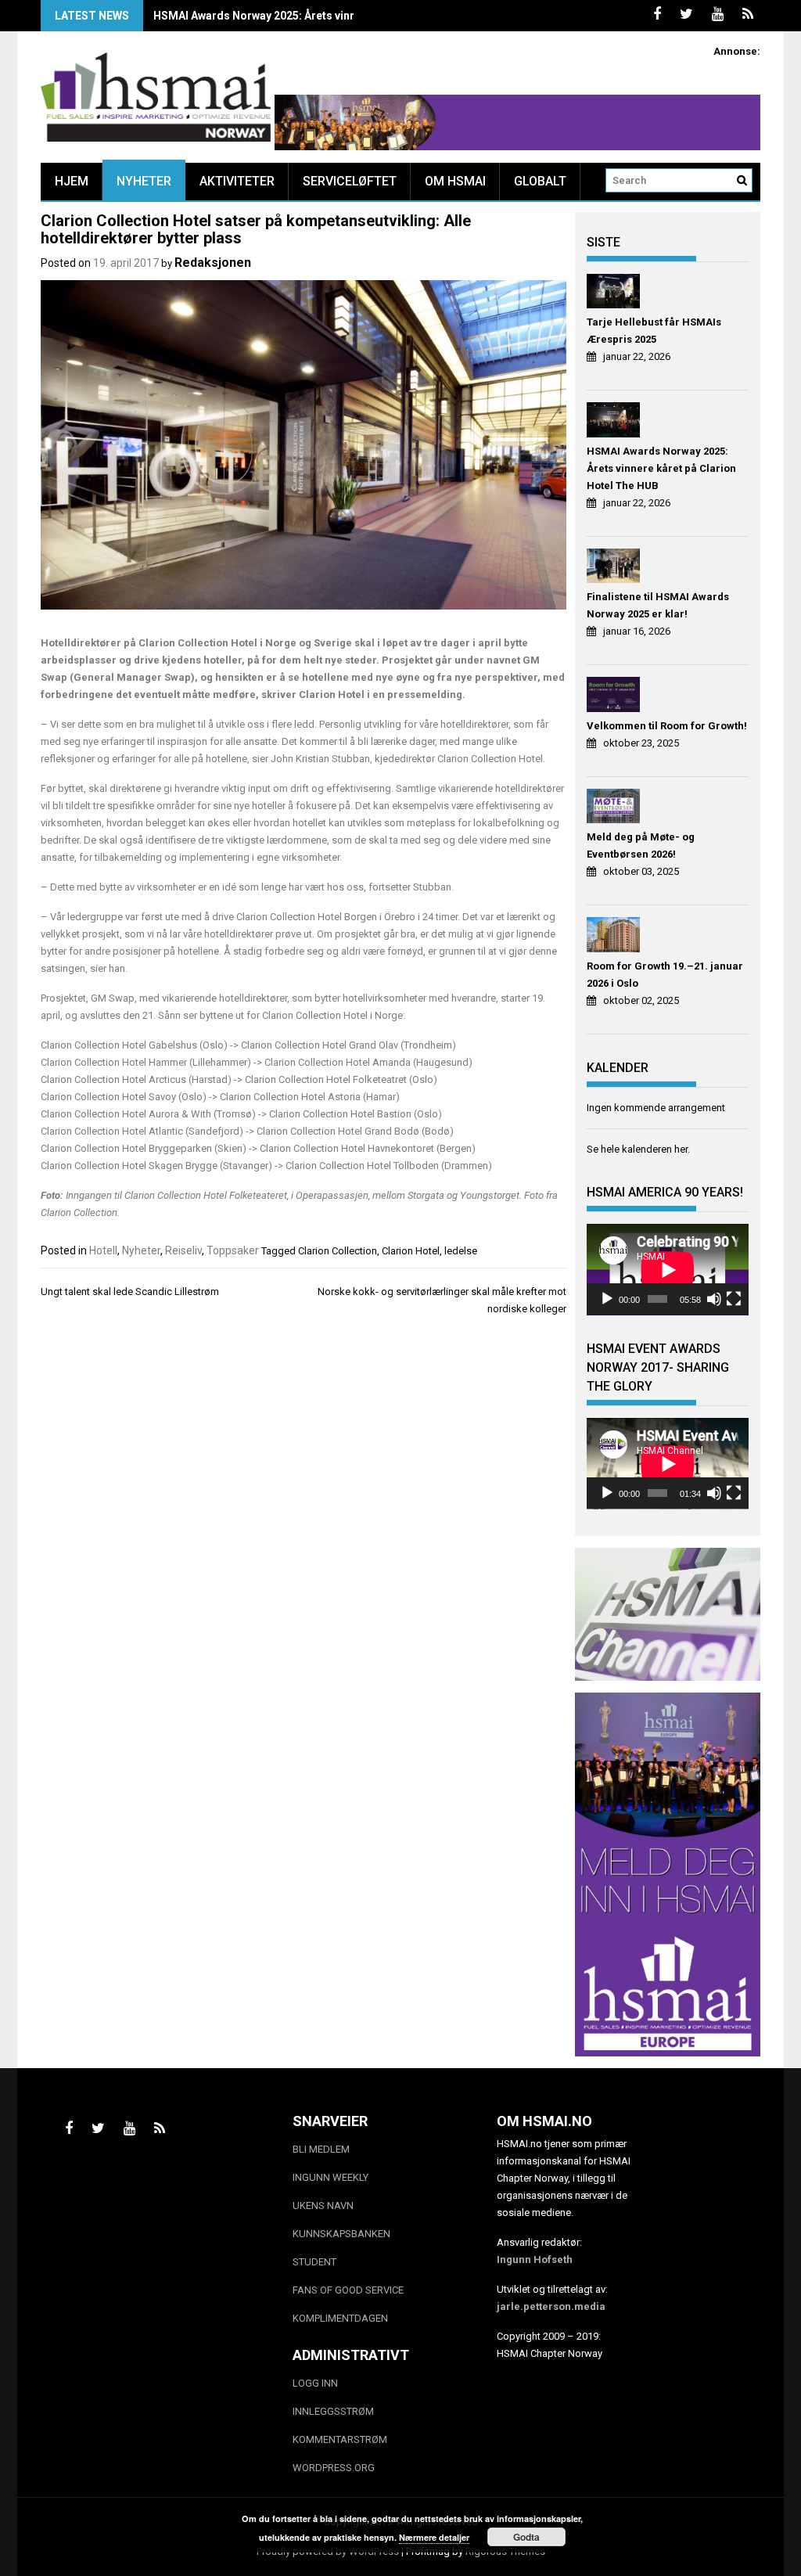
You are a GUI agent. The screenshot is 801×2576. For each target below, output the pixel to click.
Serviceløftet (350, 181)
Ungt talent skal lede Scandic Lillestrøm (130, 1292)
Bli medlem (321, 2149)
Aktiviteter (237, 181)
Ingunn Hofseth (535, 2259)
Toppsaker (233, 1250)
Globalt (540, 181)
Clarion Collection (338, 1251)
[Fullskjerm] (734, 1299)
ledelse (461, 1251)
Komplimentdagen (340, 2318)
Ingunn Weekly (330, 2177)
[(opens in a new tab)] (615, 294)
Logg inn (315, 2383)
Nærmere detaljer (434, 2537)
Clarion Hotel (411, 1251)
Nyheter (144, 181)
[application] (668, 1270)
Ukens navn (323, 2205)
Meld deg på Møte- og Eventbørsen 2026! (641, 845)
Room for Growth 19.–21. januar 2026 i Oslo (665, 975)
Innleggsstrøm (333, 2411)
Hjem (72, 181)
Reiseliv (183, 1250)
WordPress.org (334, 2468)
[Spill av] (607, 1299)
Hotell (103, 1250)
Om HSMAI (455, 181)
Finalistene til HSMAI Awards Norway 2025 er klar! (658, 605)
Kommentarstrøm (340, 2439)
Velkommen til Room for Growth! (667, 726)
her (681, 1149)
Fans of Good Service (348, 2290)
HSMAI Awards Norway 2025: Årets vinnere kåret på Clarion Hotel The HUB (345, 16)
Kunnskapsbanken (341, 2234)
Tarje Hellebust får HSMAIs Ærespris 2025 (654, 331)
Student (314, 2262)
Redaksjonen (213, 263)
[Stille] (714, 1299)
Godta (526, 2537)
